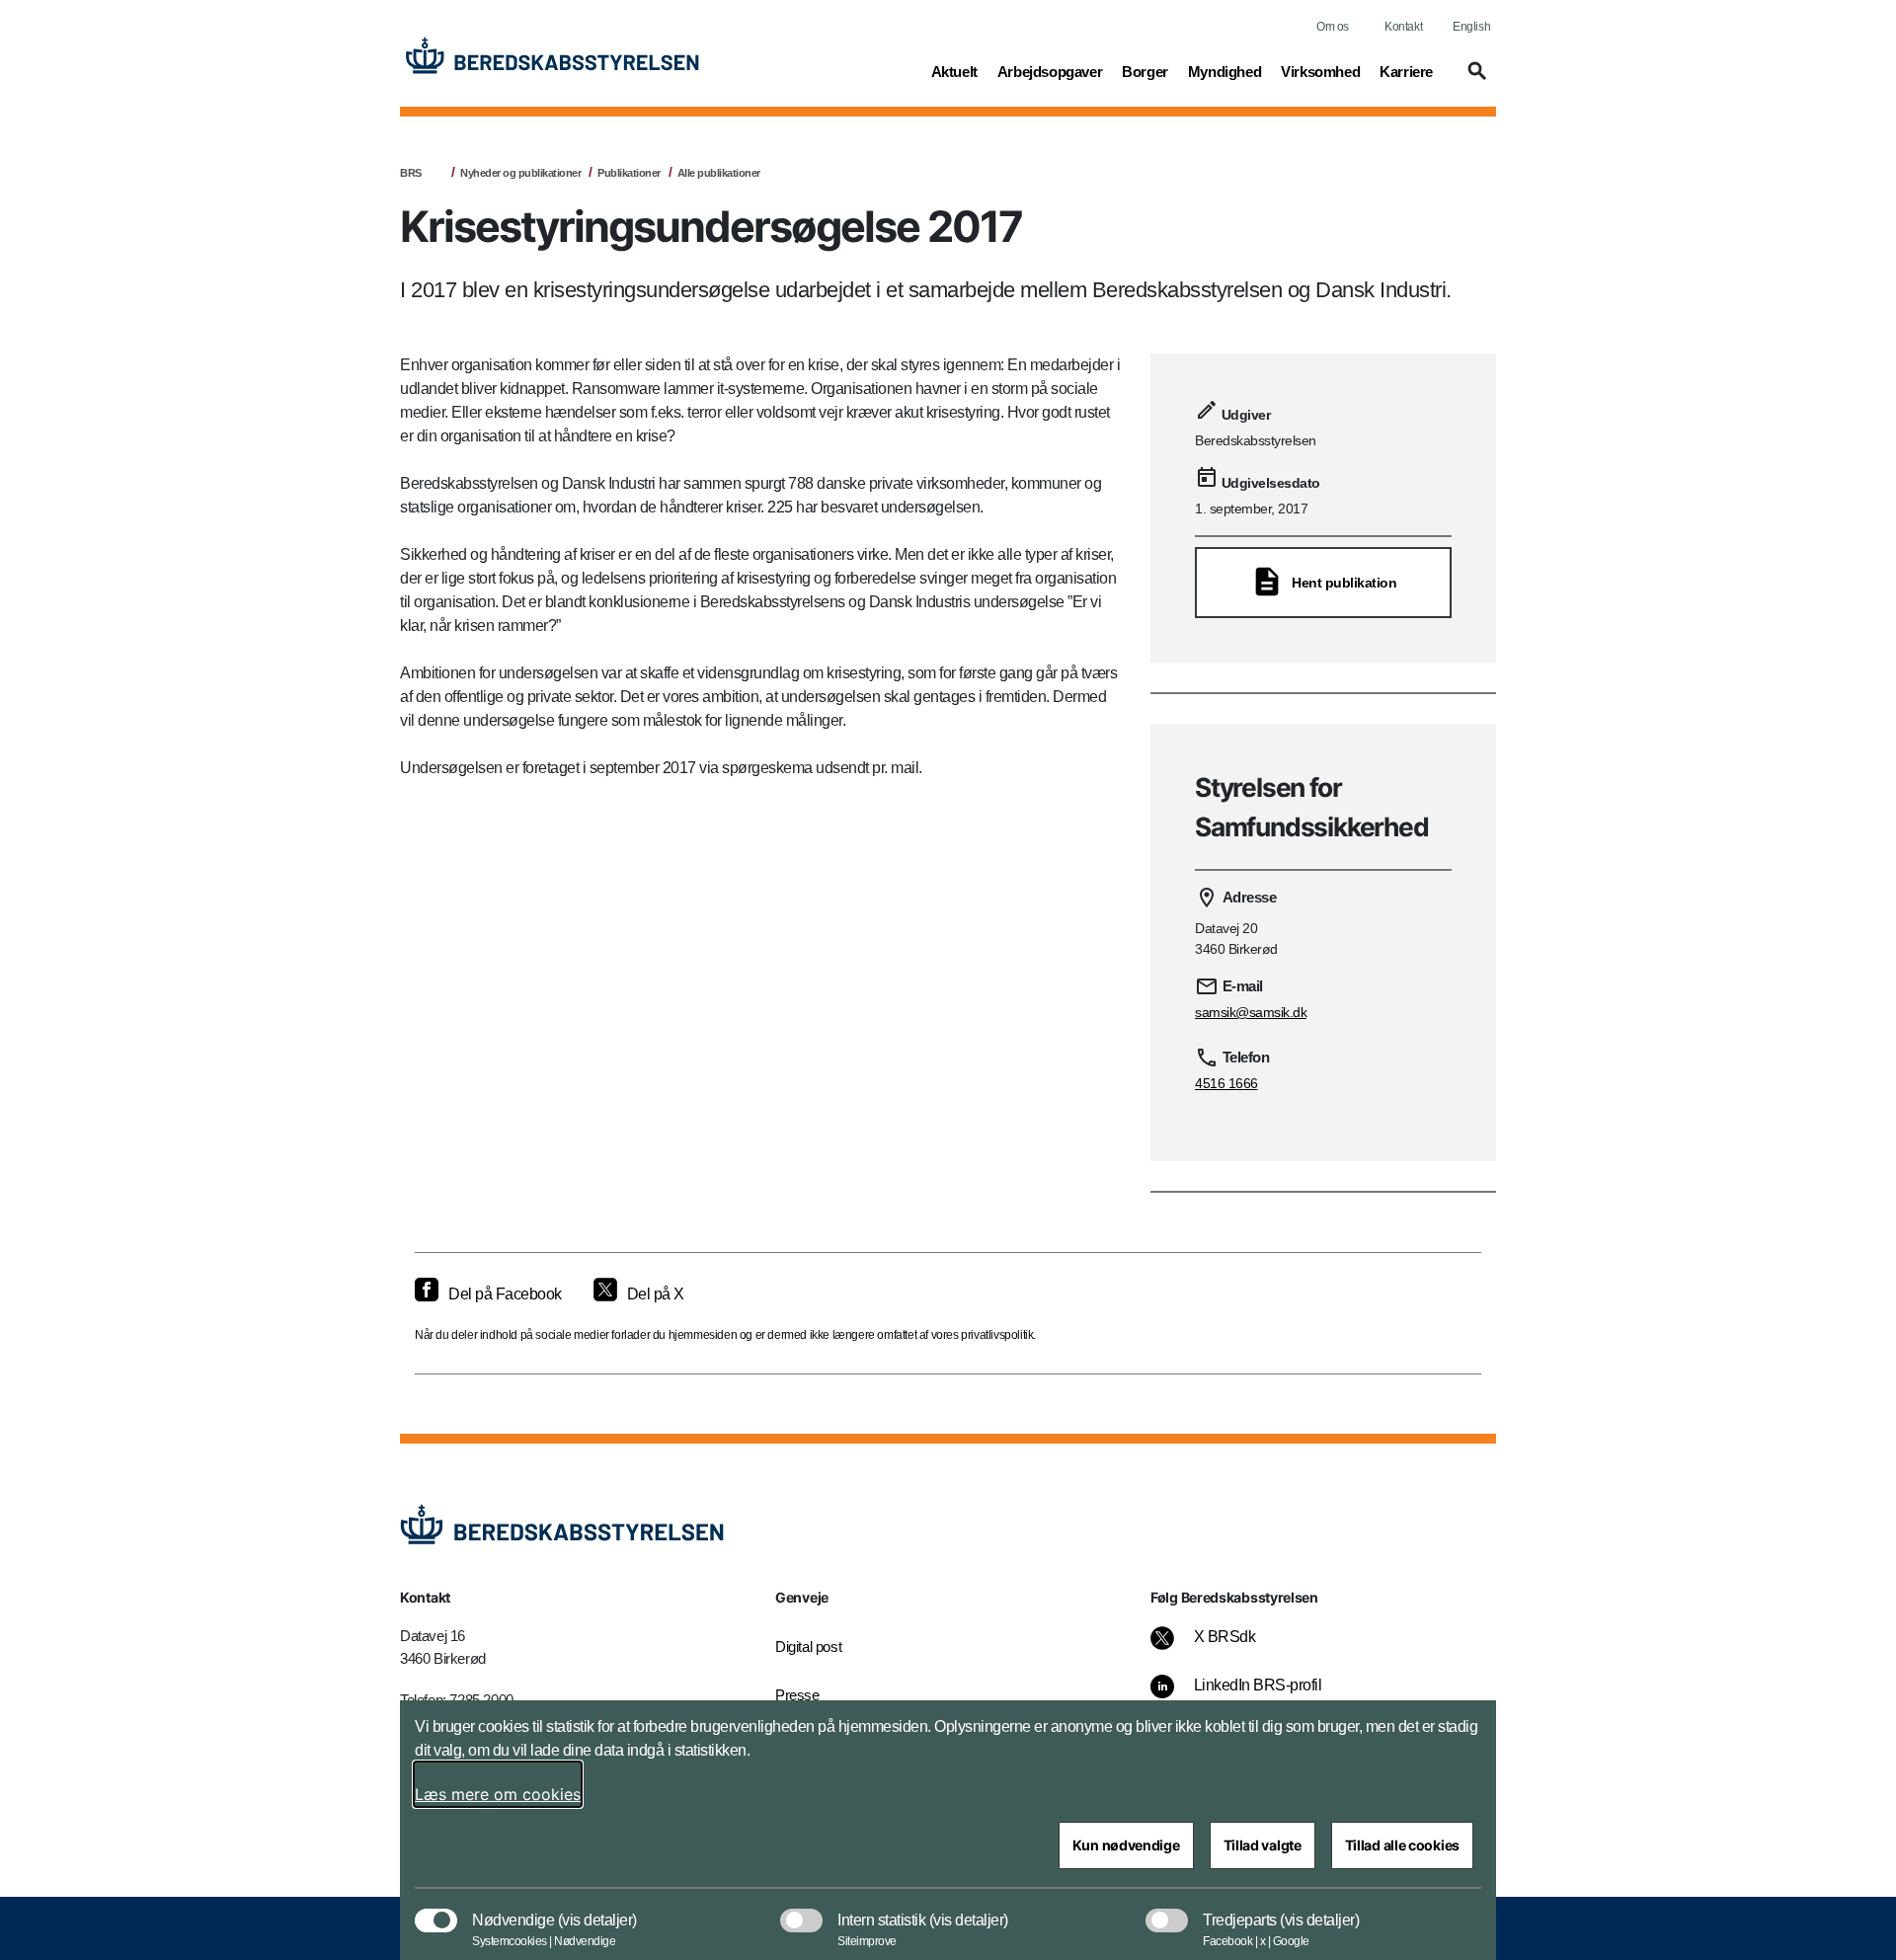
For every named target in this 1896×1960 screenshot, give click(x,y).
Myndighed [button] (1224, 71)
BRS (411, 173)
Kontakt (1403, 27)
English (1471, 27)
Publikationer (629, 173)
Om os (1333, 27)
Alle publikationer (719, 173)
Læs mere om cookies (498, 1794)
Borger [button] (1145, 71)
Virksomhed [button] (1320, 71)
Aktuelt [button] (954, 71)
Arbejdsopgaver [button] (1050, 71)
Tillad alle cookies (1402, 1845)
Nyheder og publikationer (520, 173)
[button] (1474, 80)
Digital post (808, 1646)
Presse (797, 1695)
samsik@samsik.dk (1251, 1012)
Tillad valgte (1263, 1845)
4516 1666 (1226, 1083)
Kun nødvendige (1126, 1845)
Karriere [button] (1406, 71)
